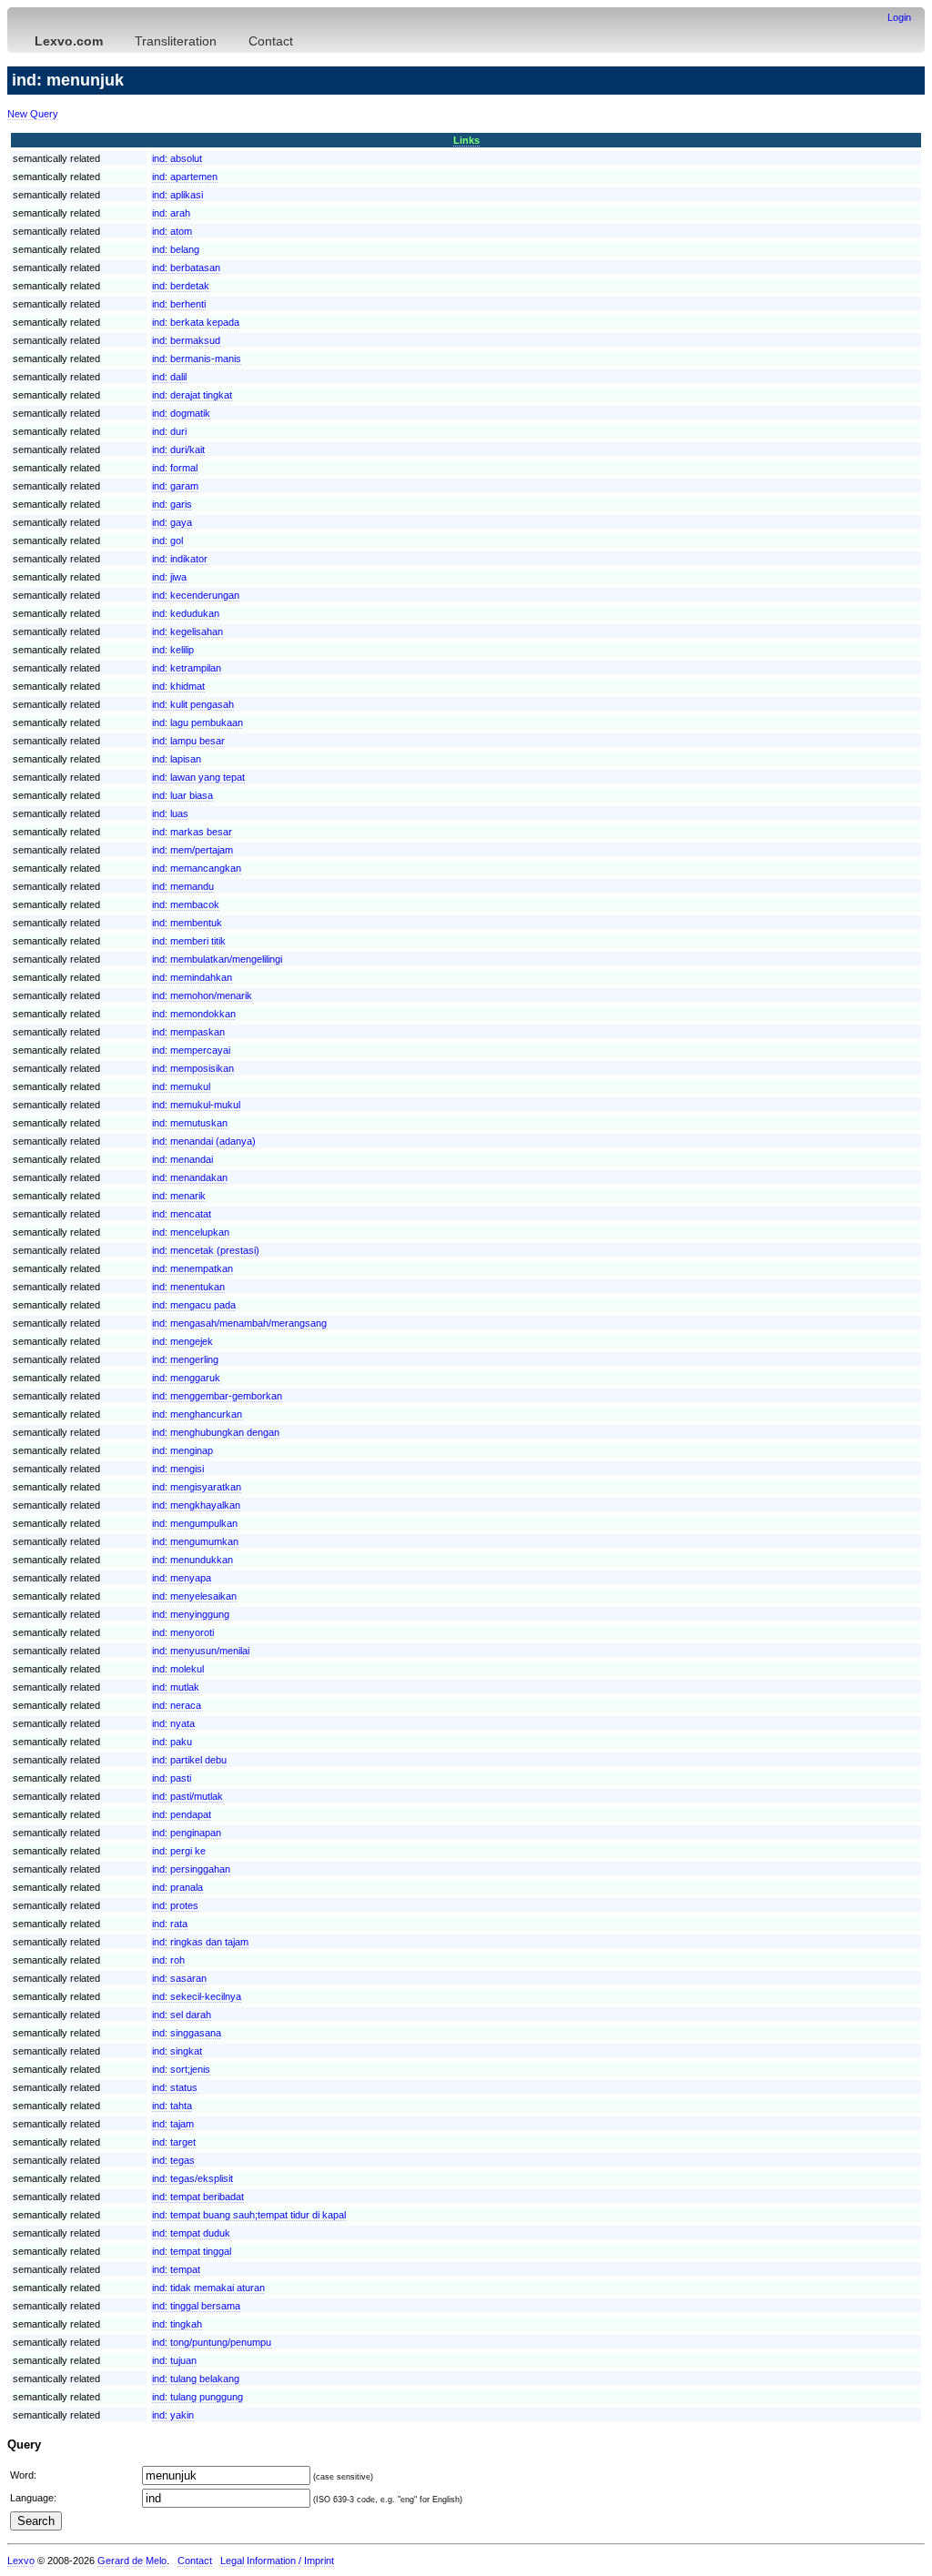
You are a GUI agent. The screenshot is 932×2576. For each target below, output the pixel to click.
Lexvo (21, 2561)
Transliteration (176, 41)
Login (899, 17)
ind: (177, 158)
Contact (271, 41)
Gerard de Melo (132, 2561)
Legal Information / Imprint (277, 2561)
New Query (33, 114)
